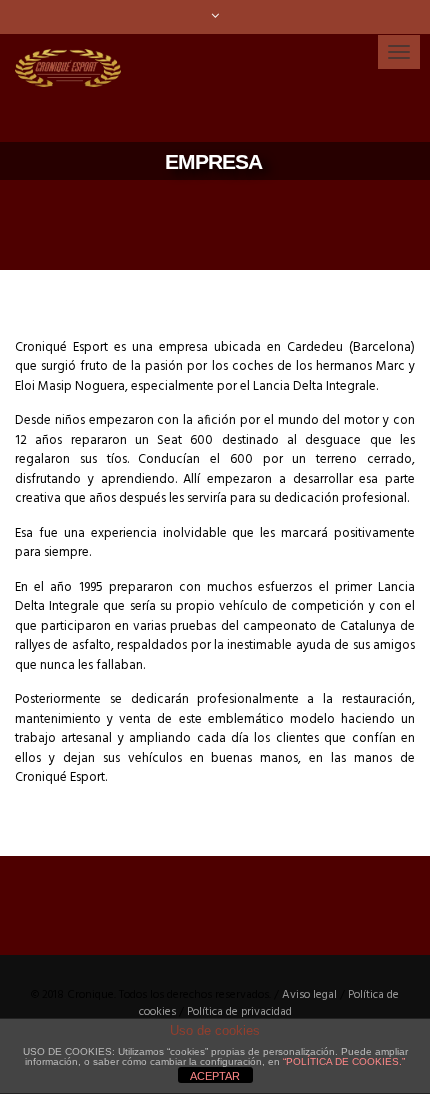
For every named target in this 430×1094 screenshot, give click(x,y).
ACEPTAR (215, 1076)
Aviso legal (309, 995)
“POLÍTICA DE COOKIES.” (344, 1061)
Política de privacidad (239, 1012)
